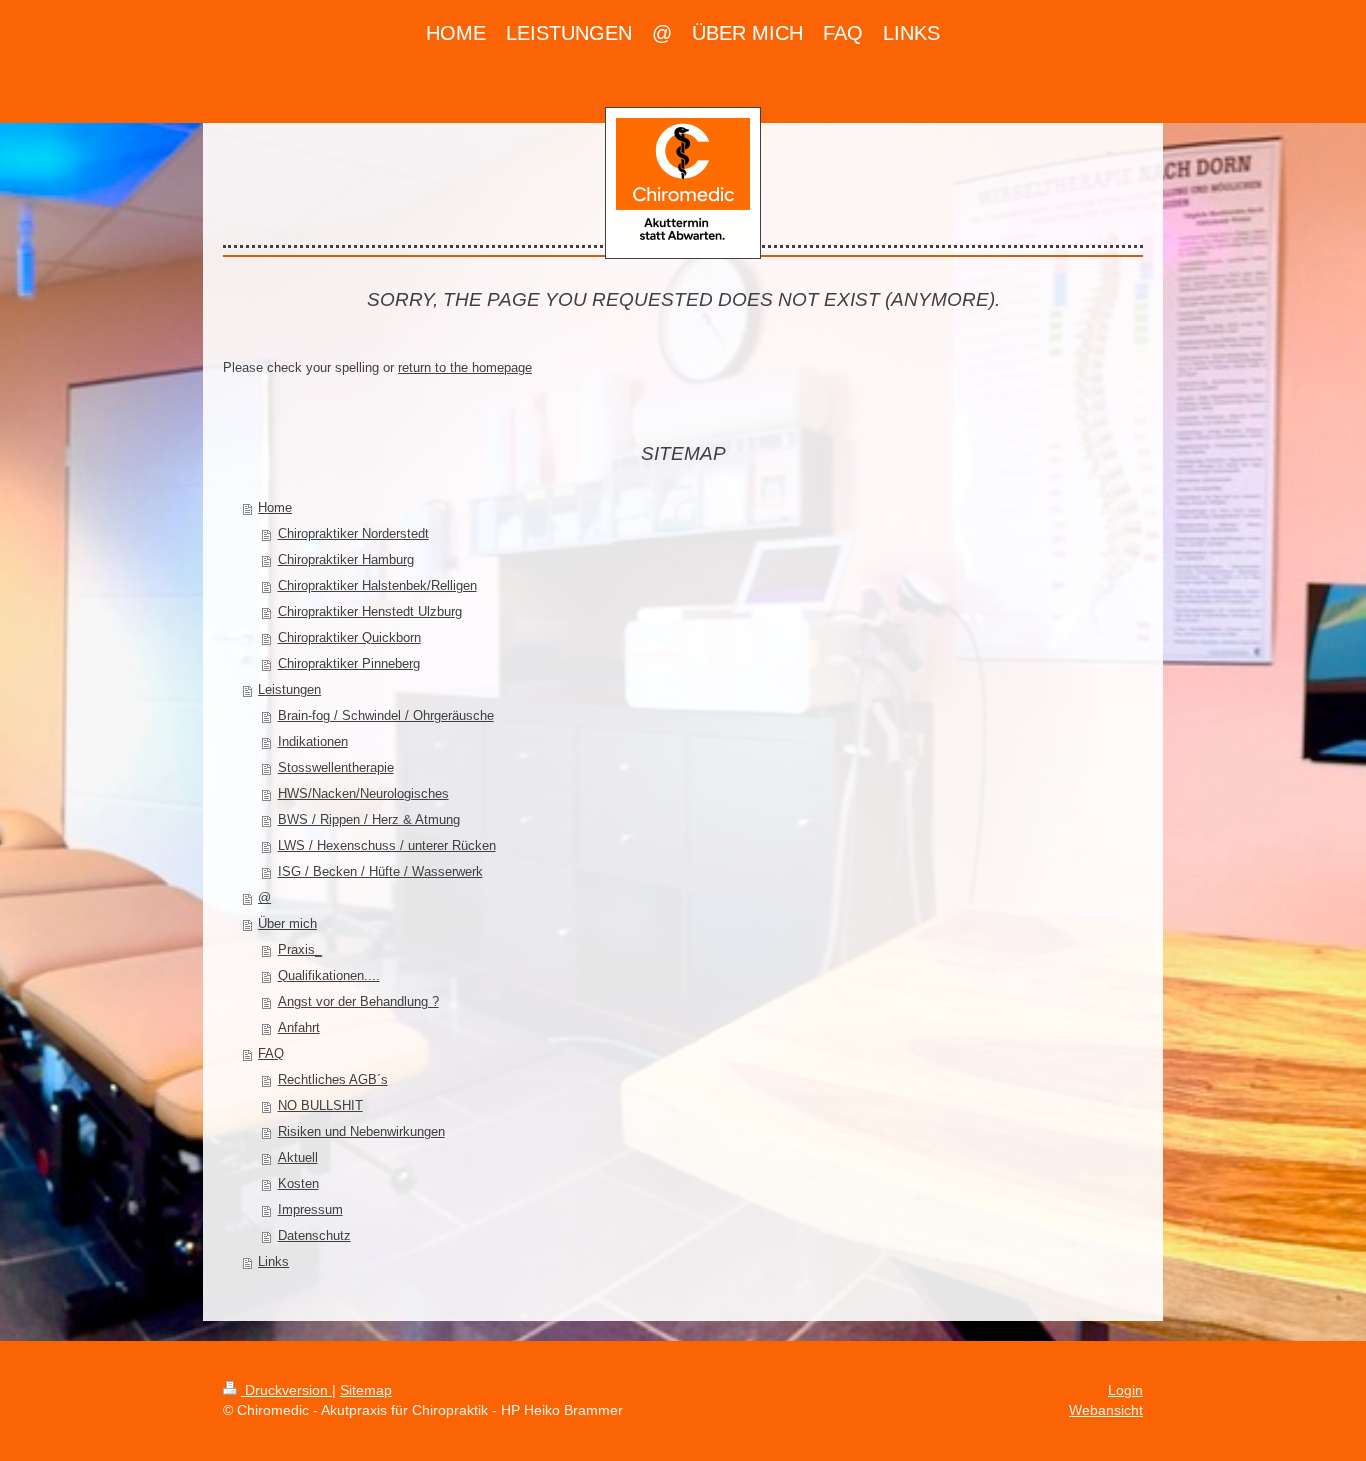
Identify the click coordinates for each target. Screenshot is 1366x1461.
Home (275, 507)
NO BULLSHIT (320, 1105)
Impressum (310, 1209)
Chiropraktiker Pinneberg (349, 663)
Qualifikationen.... (329, 975)
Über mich (287, 923)
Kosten (298, 1183)
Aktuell (298, 1157)
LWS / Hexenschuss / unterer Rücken (387, 845)
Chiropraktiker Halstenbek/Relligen (377, 585)
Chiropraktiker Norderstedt (353, 533)
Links (273, 1261)
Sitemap (366, 1390)
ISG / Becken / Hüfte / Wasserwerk (380, 871)
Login (1125, 1390)
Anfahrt (299, 1027)
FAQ (271, 1053)
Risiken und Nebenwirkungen (361, 1131)
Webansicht (1106, 1410)
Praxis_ (300, 949)
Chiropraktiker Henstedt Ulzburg (370, 611)
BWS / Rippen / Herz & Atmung (369, 819)
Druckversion (286, 1390)
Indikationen (313, 741)
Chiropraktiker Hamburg (346, 559)
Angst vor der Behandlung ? (358, 1001)
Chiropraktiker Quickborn (349, 637)
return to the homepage (465, 367)
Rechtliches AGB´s (333, 1079)
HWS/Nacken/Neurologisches (363, 793)
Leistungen (289, 689)
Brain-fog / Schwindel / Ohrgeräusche (386, 715)
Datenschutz (314, 1235)
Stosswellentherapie (336, 767)
